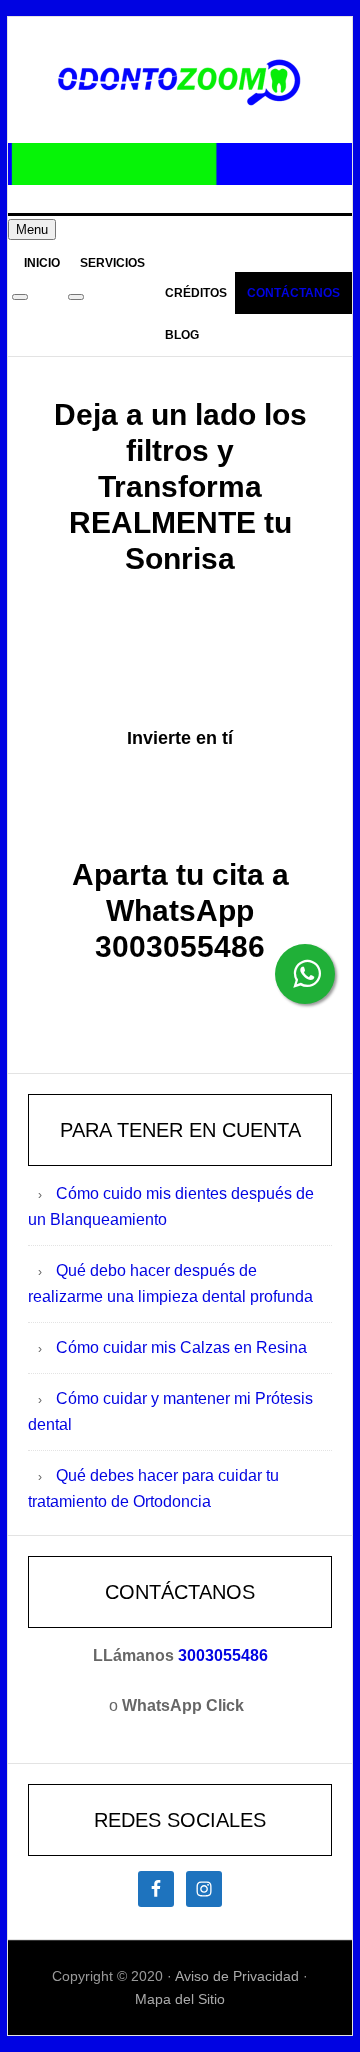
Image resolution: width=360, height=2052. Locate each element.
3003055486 (223, 1655)
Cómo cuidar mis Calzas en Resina (181, 1347)
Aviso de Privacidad (237, 1976)
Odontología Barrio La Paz (180, 82)
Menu (32, 229)
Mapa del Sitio (180, 1999)
